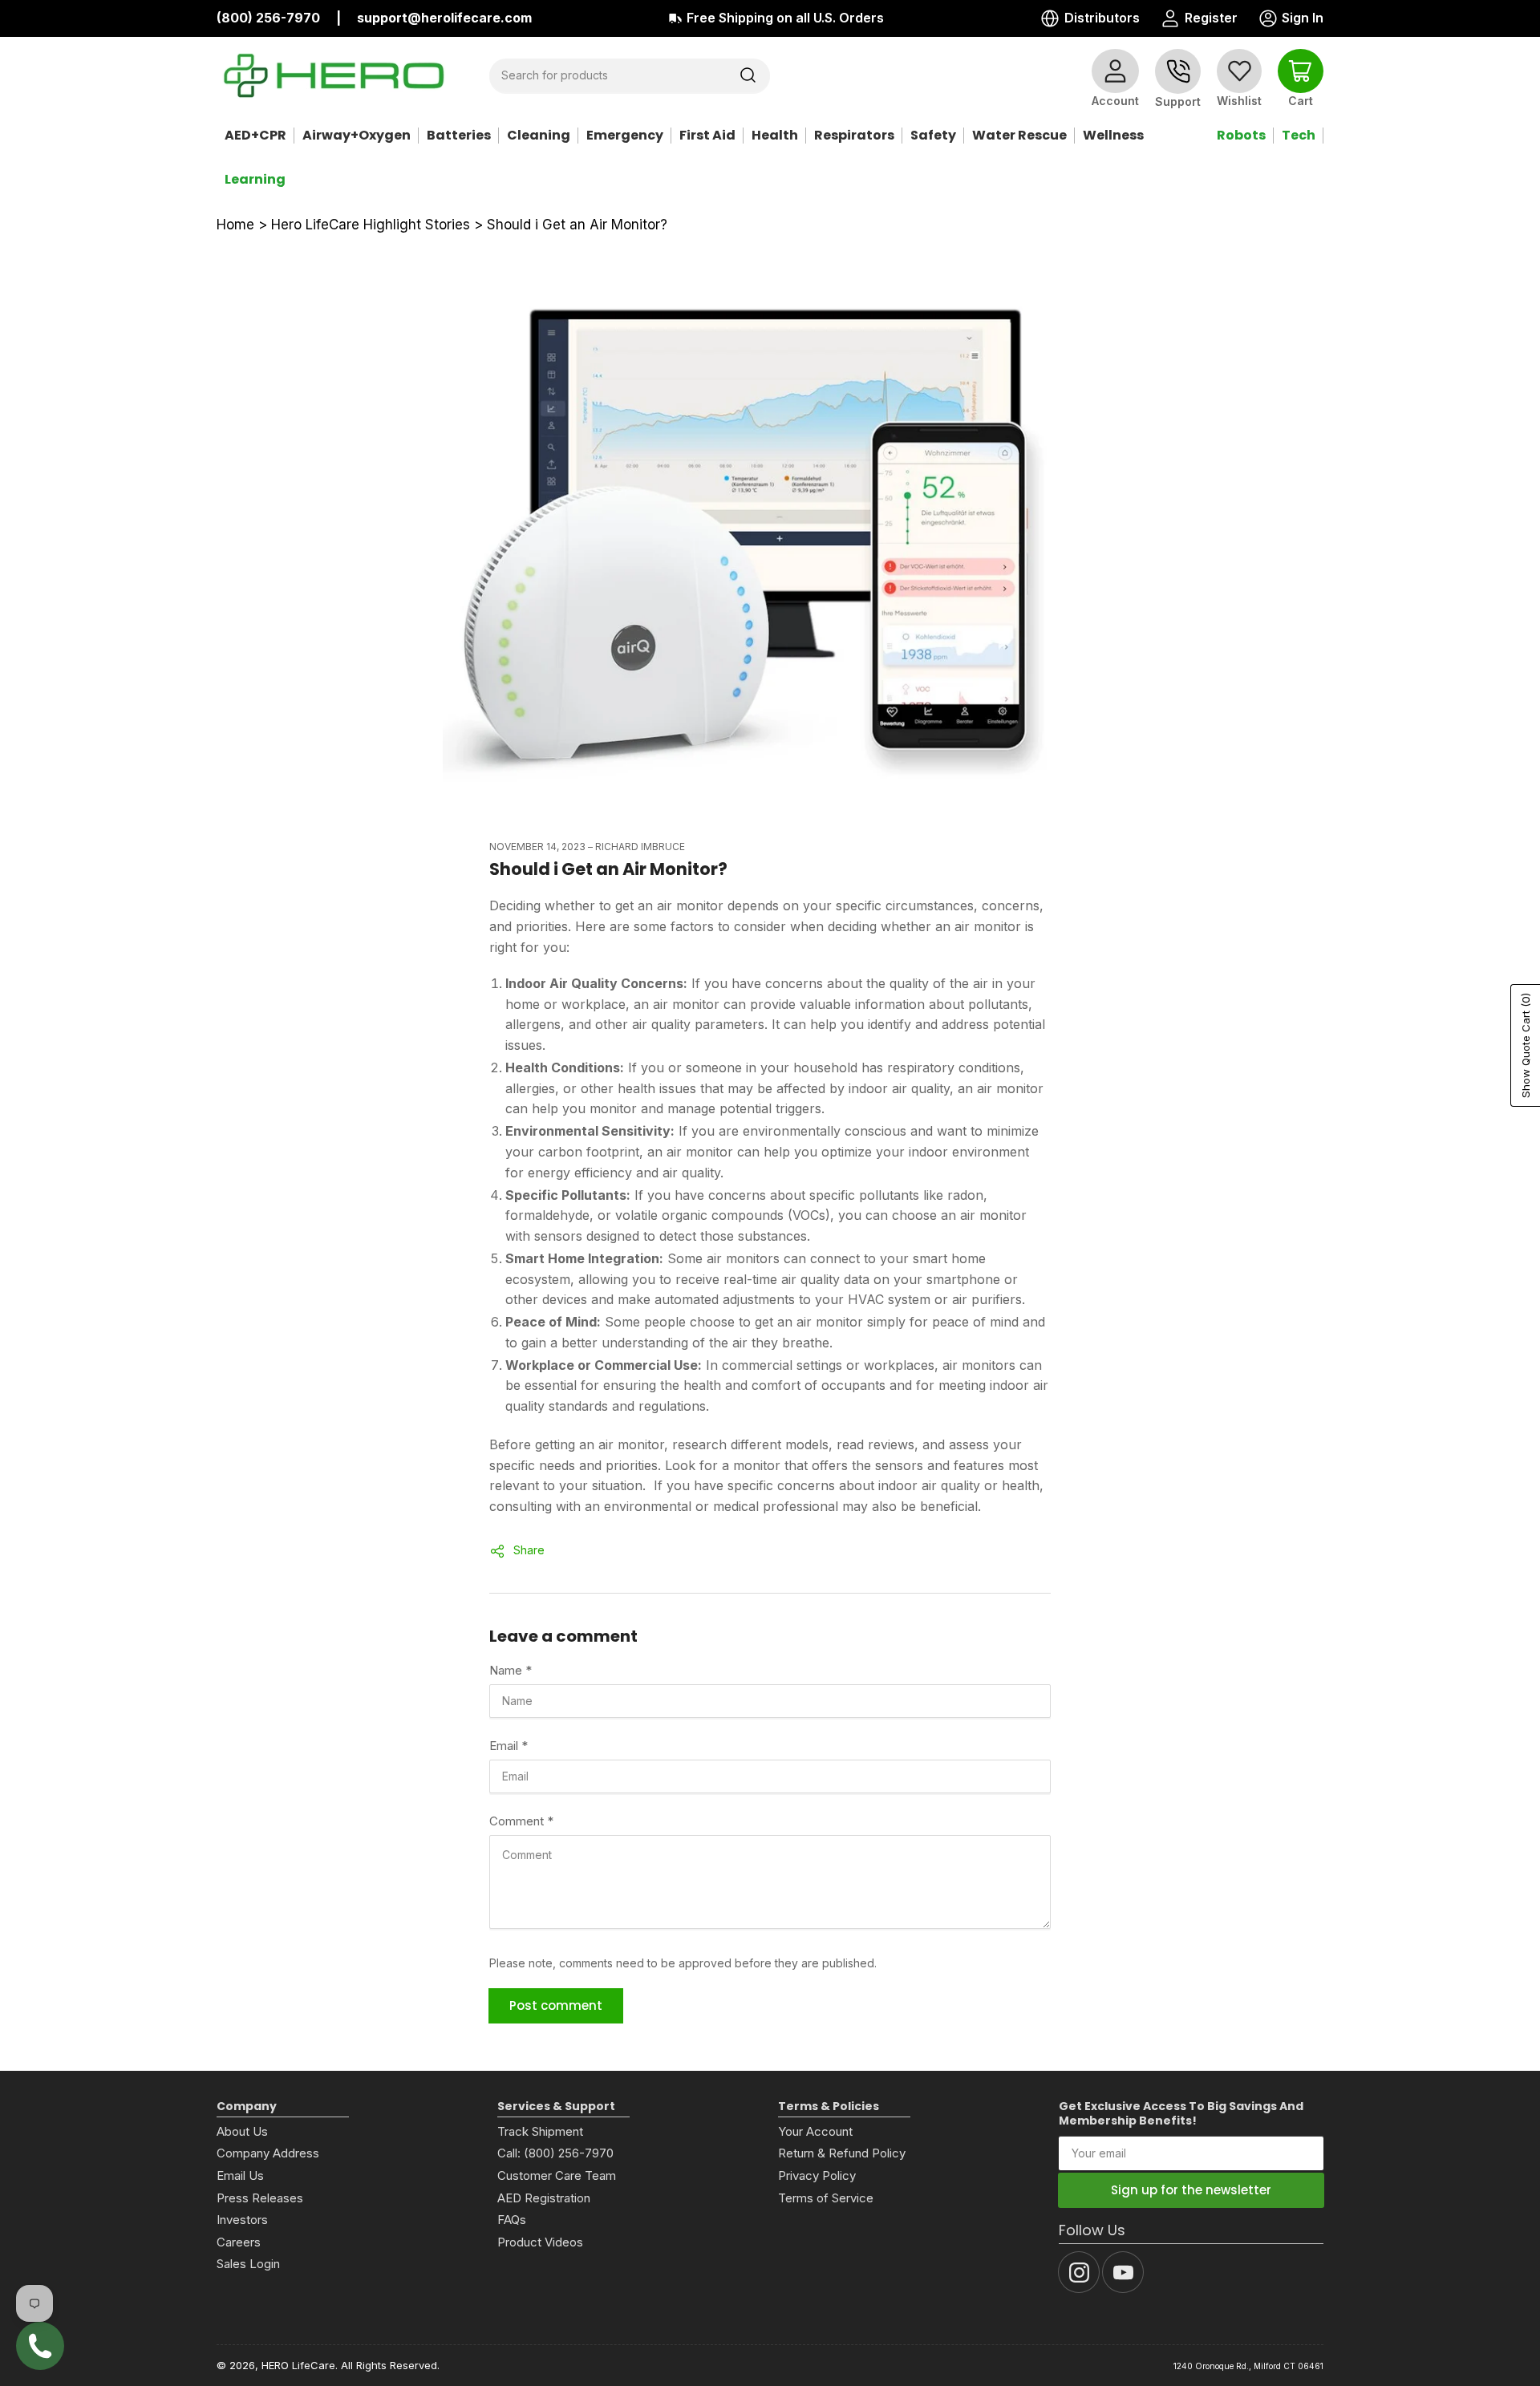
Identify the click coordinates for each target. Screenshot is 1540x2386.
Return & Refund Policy (842, 2153)
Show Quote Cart (1526, 1045)
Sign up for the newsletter (1191, 2190)
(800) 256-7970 (268, 18)
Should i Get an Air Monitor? (577, 225)
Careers (239, 2242)
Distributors (1102, 18)
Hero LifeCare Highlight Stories (371, 225)
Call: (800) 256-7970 (555, 2153)
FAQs (512, 2220)
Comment (521, 1821)
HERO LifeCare (298, 2365)
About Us (242, 2131)
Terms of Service (826, 2198)
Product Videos (540, 2242)
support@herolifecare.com (444, 18)
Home (235, 225)
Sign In (1290, 19)
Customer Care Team (557, 2175)
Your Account (815, 2131)
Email (509, 1746)
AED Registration (544, 2198)
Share (529, 1550)
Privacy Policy (817, 2175)
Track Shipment (540, 2131)
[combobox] (630, 75)
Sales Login (248, 2264)
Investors (242, 2220)
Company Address (268, 2153)
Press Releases (260, 2198)
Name (511, 1670)
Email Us (240, 2175)
